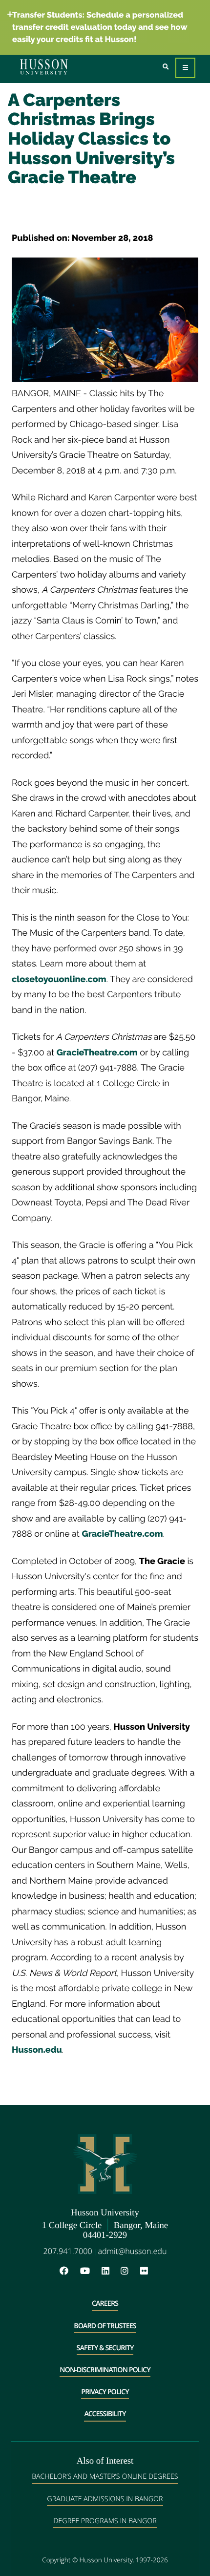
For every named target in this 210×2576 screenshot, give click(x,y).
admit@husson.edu (132, 2251)
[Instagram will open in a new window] (129, 2271)
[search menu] (166, 67)
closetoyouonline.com (59, 979)
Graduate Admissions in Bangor (105, 2499)
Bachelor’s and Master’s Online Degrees (105, 2477)
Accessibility (105, 2414)
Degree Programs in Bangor (105, 2521)
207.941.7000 (68, 2251)
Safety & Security (105, 2348)
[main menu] (185, 68)
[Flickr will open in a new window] (145, 2271)
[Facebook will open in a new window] (69, 2271)
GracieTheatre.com (97, 1053)
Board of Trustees (105, 2326)
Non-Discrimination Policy (105, 2370)
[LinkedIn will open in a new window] (110, 2271)
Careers (105, 2304)
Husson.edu (37, 2050)
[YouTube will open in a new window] (90, 2271)
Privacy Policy (105, 2392)
